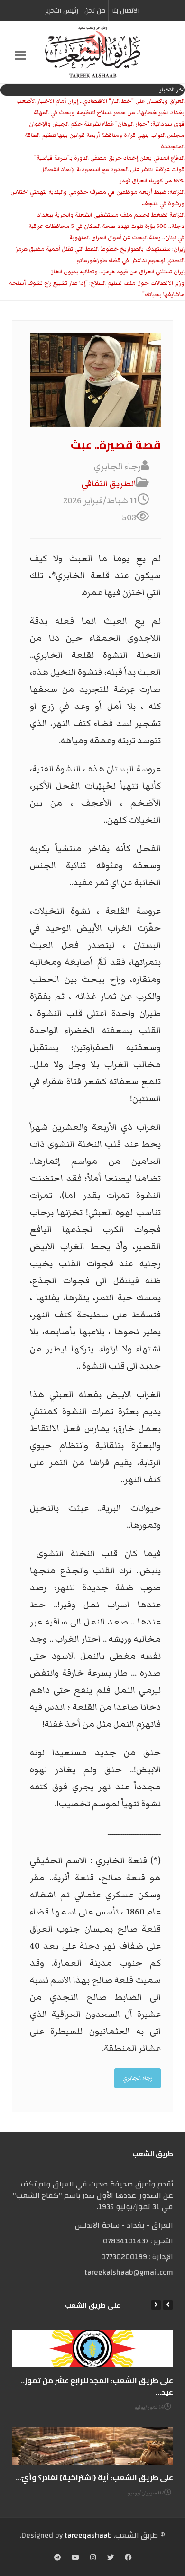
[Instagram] (93, 2558)
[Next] (156, 2305)
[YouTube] (75, 2558)
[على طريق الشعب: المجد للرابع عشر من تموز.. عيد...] (92, 2349)
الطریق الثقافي (109, 484)
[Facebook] (128, 2558)
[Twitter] (111, 2558)
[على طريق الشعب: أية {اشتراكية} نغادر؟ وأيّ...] (92, 2446)
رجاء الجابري (138, 2078)
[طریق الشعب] (92, 52)
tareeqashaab (88, 2535)
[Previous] (168, 2305)
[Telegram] (57, 2558)
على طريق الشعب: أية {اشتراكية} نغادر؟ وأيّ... (94, 2477)
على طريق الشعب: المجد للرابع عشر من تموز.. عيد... (97, 2386)
